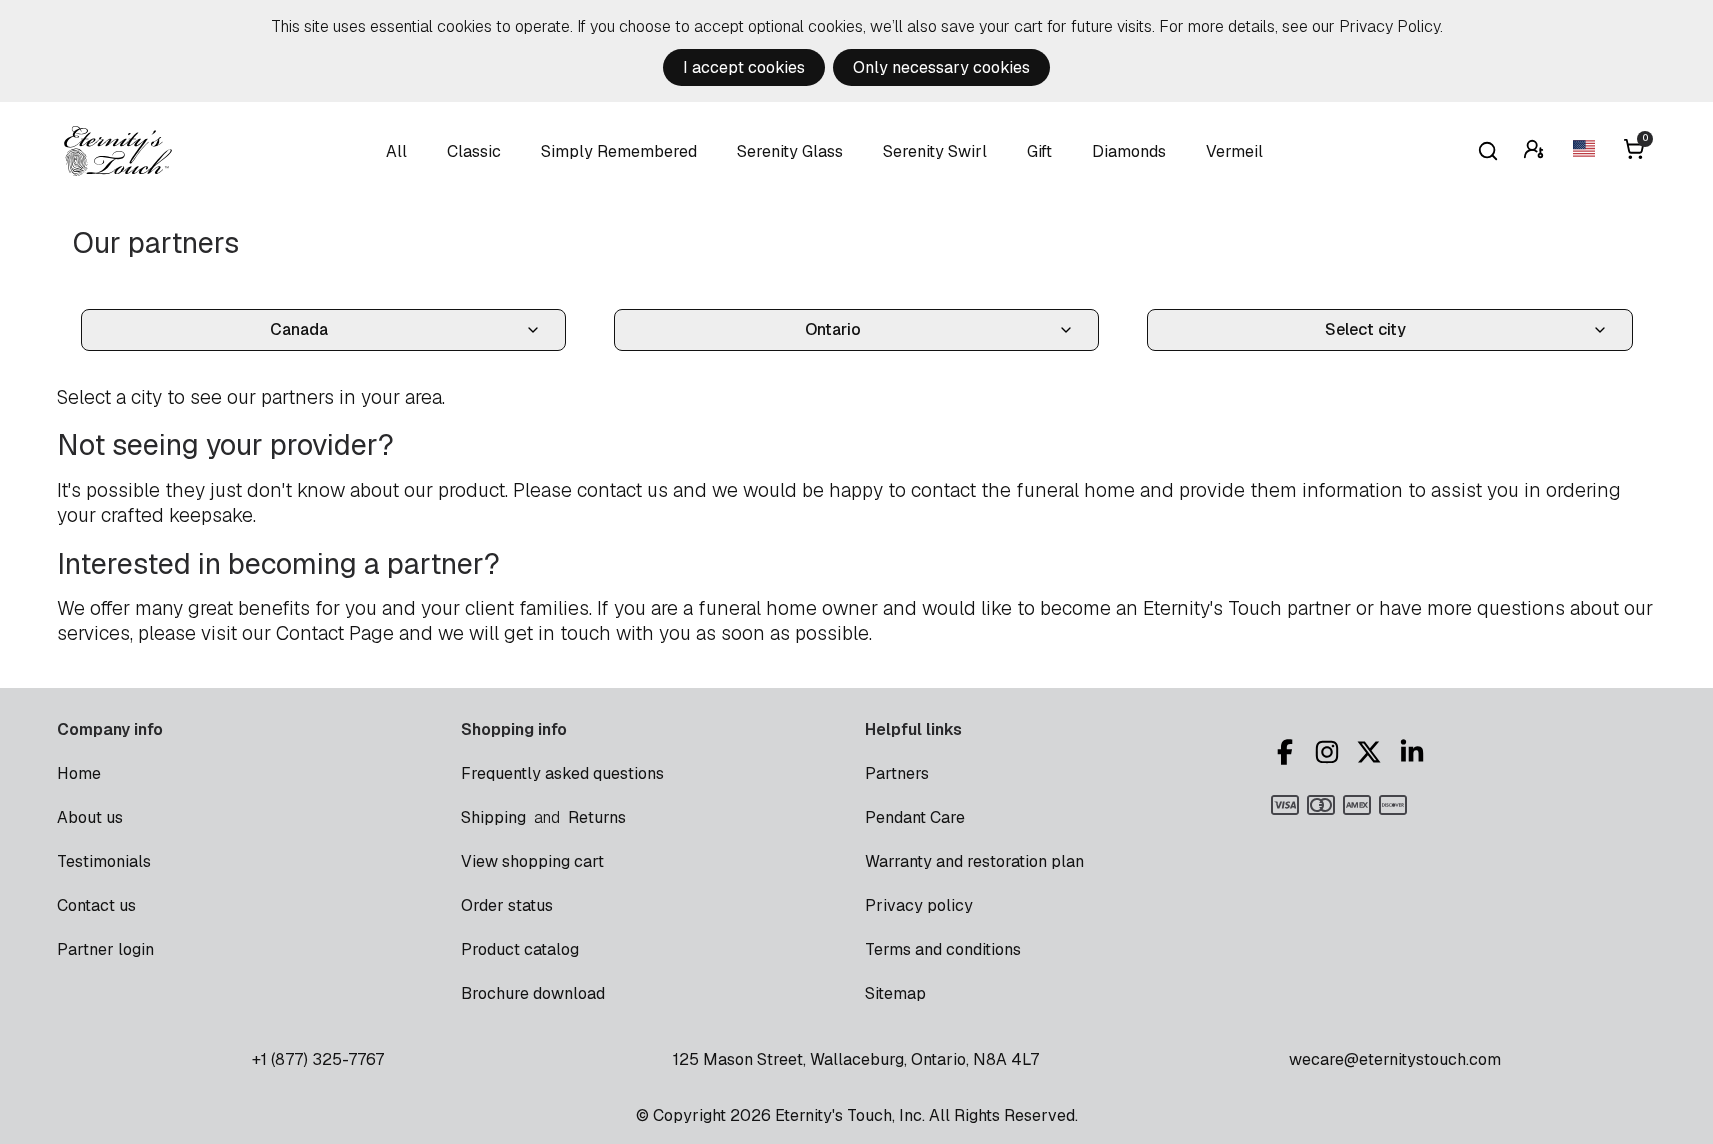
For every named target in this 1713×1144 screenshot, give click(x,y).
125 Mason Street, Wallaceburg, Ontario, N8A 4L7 (856, 1059)
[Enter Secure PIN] (1536, 151)
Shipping (493, 817)
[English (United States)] (1586, 151)
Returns (597, 817)
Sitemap (895, 993)
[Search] (1488, 151)
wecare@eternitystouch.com (1395, 1059)
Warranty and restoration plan (974, 861)
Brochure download (533, 993)
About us (90, 817)
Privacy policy (919, 905)
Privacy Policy (1389, 26)
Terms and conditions (943, 949)
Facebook (1288, 752)
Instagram (1330, 752)
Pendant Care (915, 817)
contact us (622, 490)
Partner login (105, 949)
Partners (897, 773)
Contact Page (335, 633)
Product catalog (520, 949)
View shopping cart (532, 861)
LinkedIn (1415, 752)
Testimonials (104, 861)
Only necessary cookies (941, 67)
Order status (507, 905)
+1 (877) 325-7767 (318, 1059)
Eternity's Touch (118, 151)
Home (79, 773)
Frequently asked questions (562, 773)
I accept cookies (744, 67)
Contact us (96, 905)
